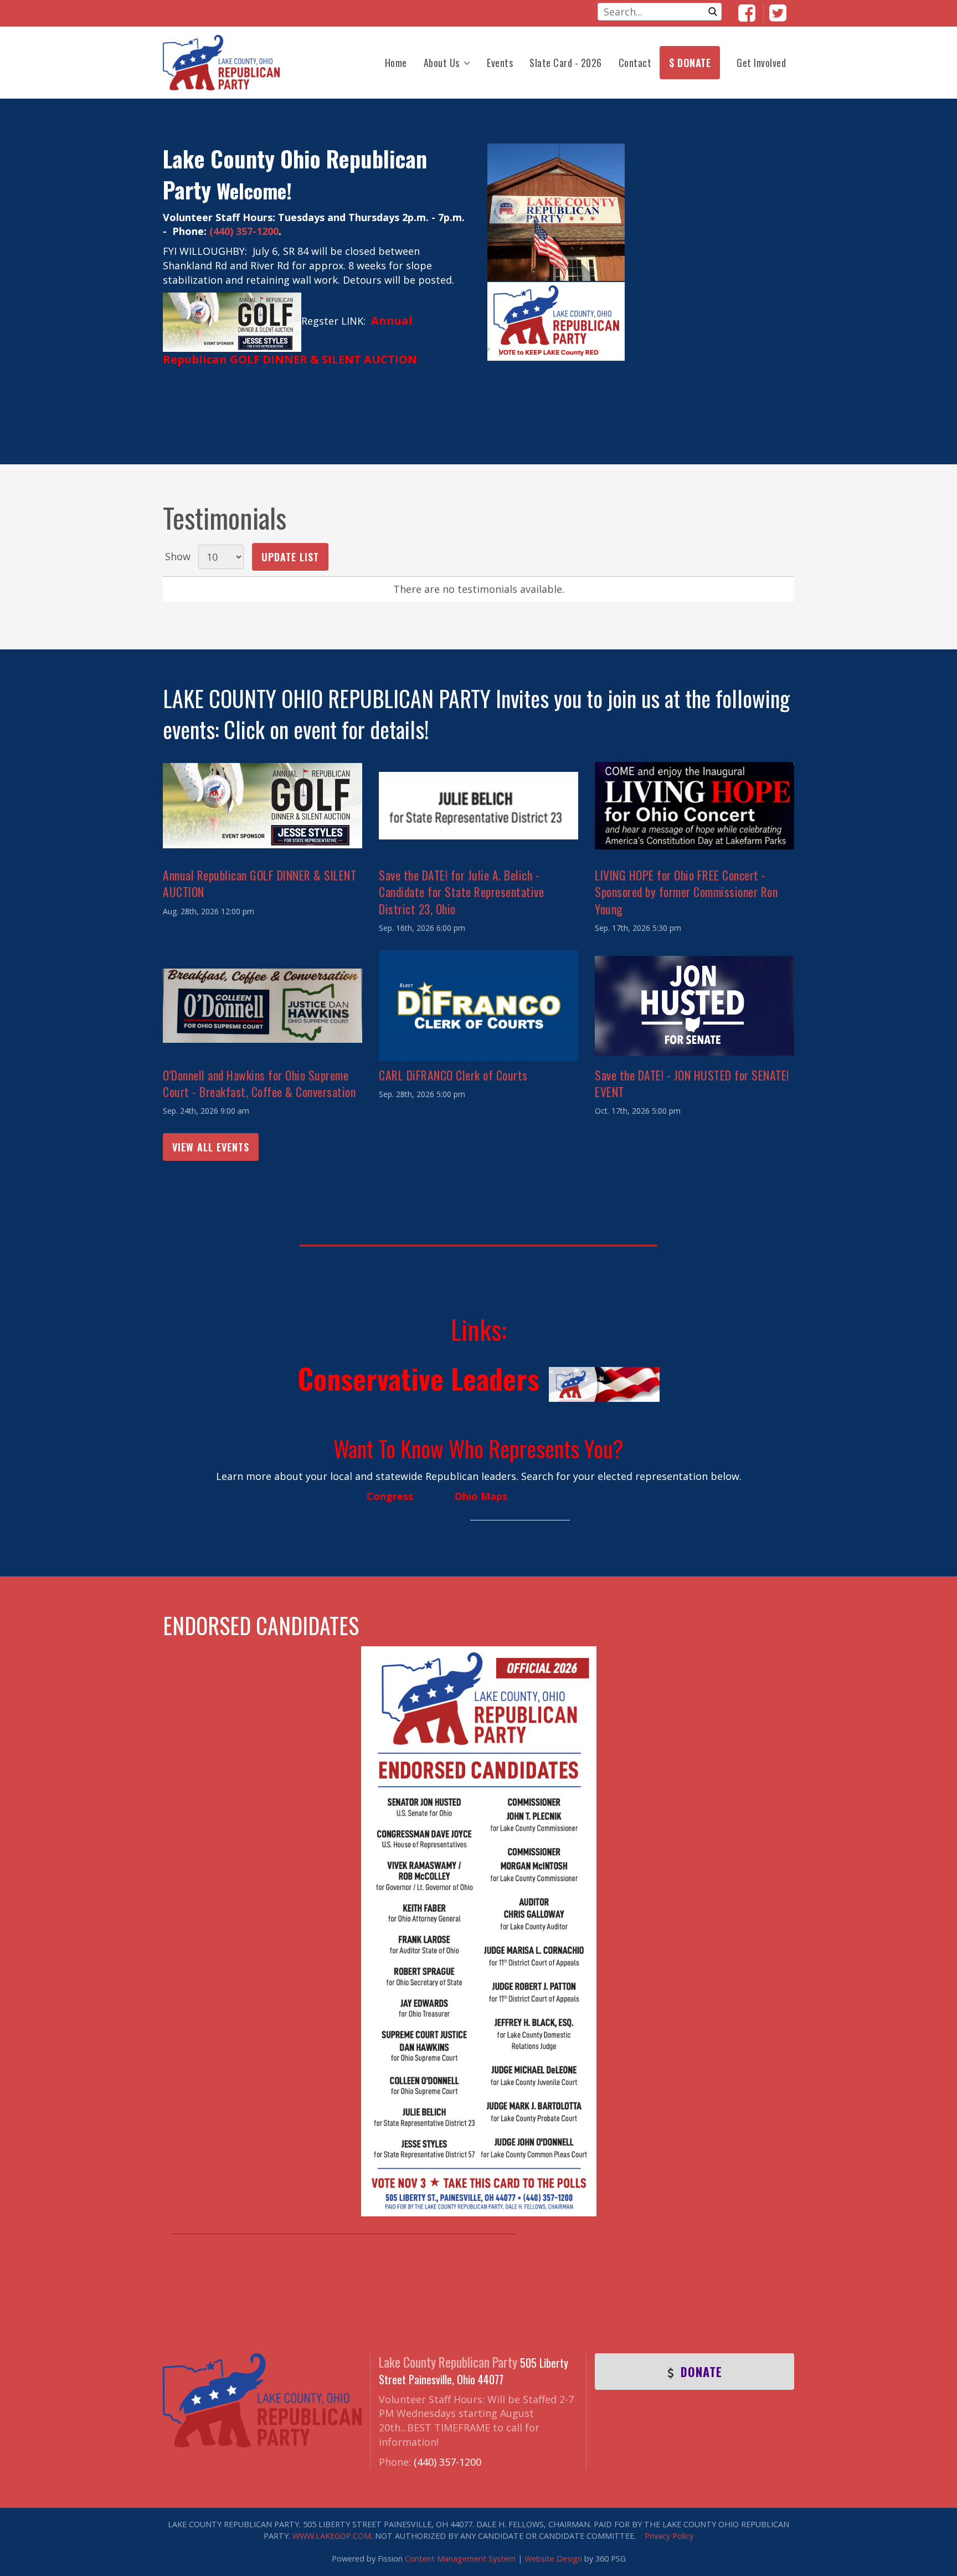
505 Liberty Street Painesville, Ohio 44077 (474, 2371)
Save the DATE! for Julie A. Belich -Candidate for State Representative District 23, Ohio (461, 892)
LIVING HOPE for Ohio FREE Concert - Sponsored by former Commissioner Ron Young (686, 892)
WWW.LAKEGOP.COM (332, 2536)
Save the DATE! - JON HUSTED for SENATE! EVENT (692, 1083)
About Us (442, 63)
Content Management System (460, 2559)
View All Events (211, 1147)
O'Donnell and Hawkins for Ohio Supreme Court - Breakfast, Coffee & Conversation (259, 1083)
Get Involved (761, 63)
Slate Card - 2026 (566, 63)
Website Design (553, 2559)
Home (396, 63)
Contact (635, 63)
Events (500, 63)
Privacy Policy (669, 2536)
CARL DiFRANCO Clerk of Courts (453, 1075)
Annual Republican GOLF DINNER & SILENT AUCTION (259, 883)
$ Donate (690, 63)
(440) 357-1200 (244, 231)
